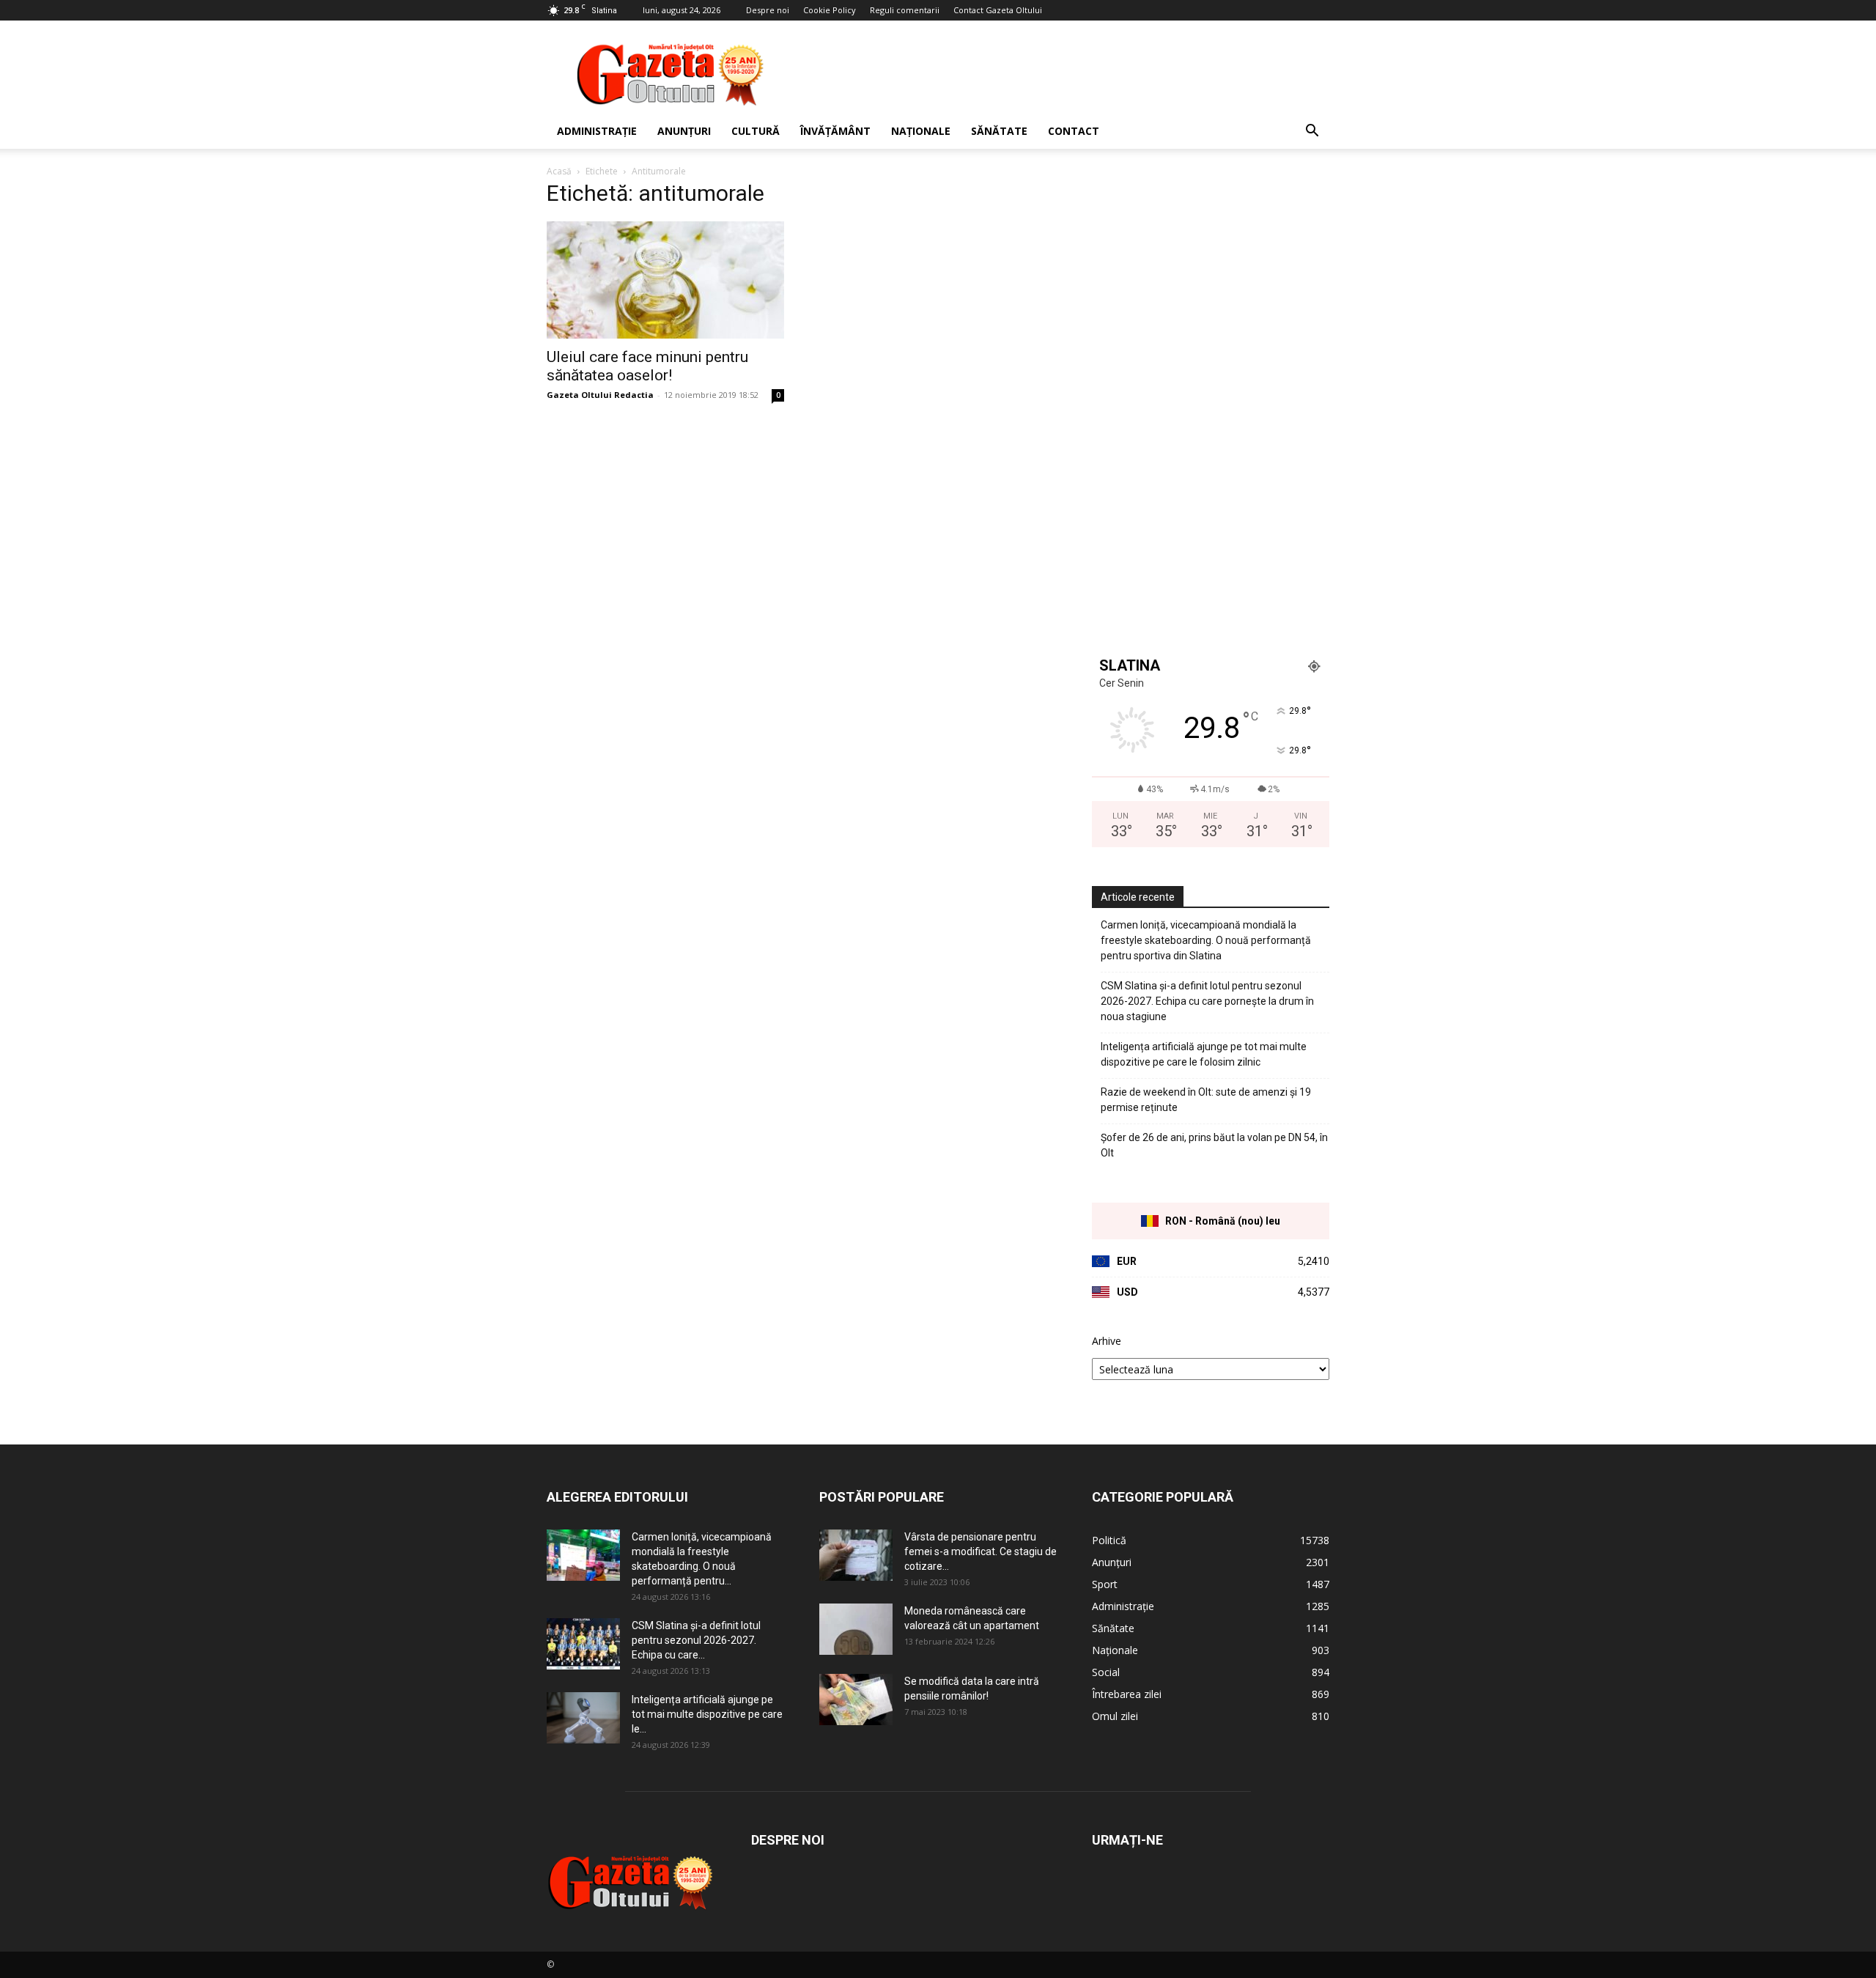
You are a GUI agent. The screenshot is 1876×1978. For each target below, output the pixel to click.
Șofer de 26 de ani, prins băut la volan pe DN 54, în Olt (1214, 1145)
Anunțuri (684, 131)
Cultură (756, 131)
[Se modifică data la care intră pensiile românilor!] (856, 1700)
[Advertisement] (1063, 74)
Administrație (597, 131)
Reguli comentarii (905, 10)
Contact (1074, 131)
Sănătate (999, 131)
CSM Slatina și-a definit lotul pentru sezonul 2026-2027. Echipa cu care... (696, 1640)
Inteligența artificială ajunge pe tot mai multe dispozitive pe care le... (707, 1714)
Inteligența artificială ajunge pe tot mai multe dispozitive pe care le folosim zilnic (1204, 1054)
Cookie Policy (830, 10)
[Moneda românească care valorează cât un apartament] (856, 1629)
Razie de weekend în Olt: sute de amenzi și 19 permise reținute (1206, 1100)
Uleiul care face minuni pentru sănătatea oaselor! (647, 366)
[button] (1312, 132)
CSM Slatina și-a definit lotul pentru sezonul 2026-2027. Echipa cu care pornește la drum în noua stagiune (1207, 1001)
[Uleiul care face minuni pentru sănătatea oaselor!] (665, 280)
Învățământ (835, 131)
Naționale (921, 131)
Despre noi (768, 10)
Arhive (1107, 1341)
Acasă (559, 171)
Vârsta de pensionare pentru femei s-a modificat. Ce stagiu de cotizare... (981, 1551)
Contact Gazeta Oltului (998, 10)
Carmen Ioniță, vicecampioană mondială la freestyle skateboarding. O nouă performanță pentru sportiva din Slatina (1206, 940)
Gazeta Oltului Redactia (600, 395)
